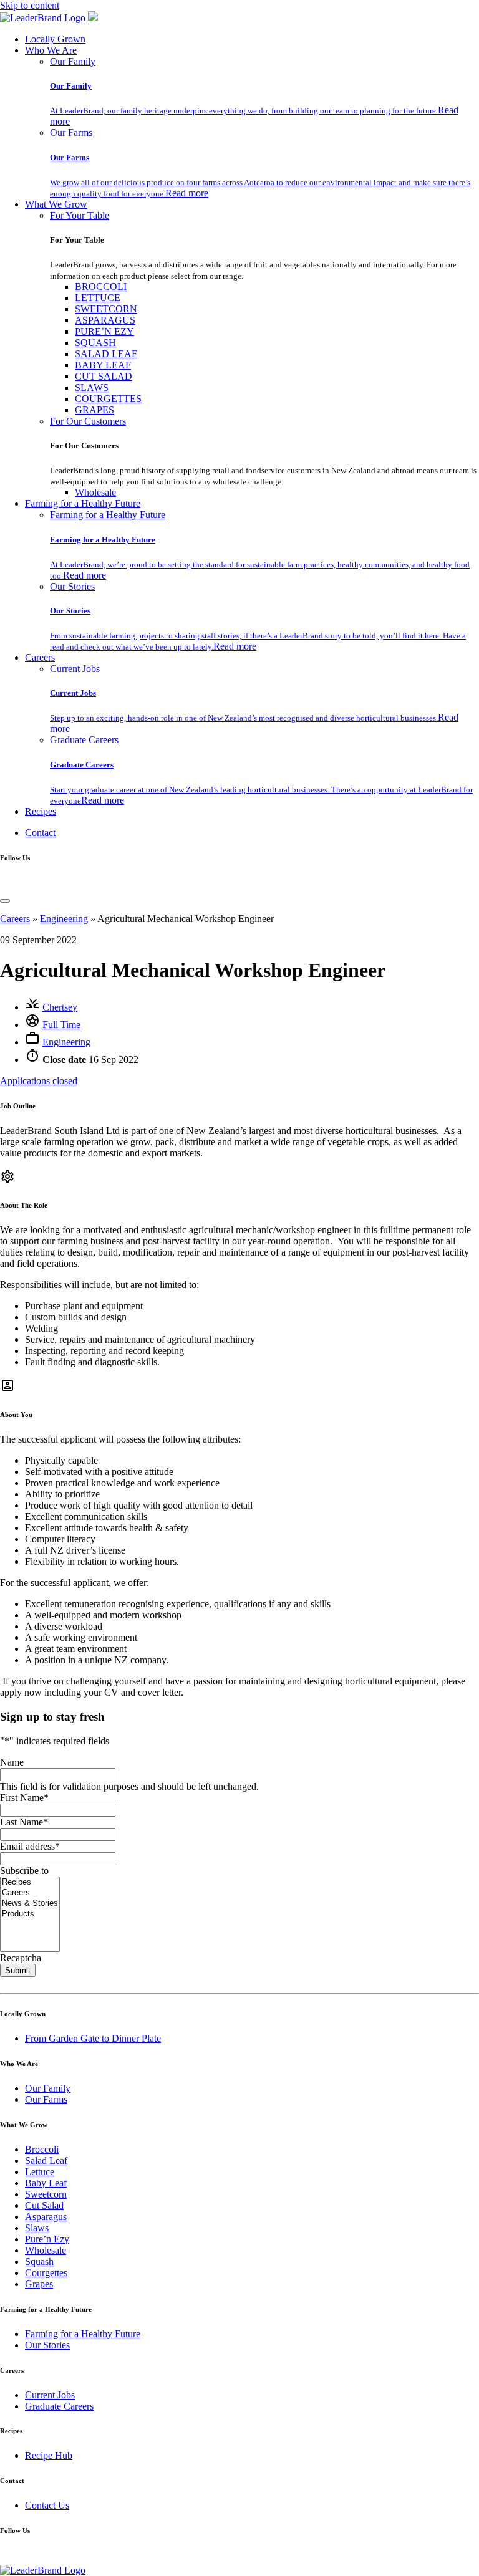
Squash (39, 2261)
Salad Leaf (46, 2160)
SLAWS (92, 387)
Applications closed (39, 1081)
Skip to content (30, 5)
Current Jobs (75, 669)
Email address (30, 1846)
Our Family (73, 61)
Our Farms (71, 132)
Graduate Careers (84, 740)
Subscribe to (24, 1871)
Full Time (61, 1025)
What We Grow (56, 204)
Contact (40, 833)
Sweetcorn (46, 2194)
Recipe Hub (49, 2455)
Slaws (37, 2228)
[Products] (30, 1914)
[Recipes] (30, 1882)
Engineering (64, 919)
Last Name (24, 1822)
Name (12, 1762)
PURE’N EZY (104, 331)
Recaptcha (21, 1958)
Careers (40, 657)
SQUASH (95, 343)
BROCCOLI (101, 286)
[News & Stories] (30, 1904)
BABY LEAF (103, 365)
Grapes (39, 2284)
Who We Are (51, 50)
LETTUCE (98, 298)
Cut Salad (44, 2205)
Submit (18, 1970)
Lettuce (40, 2172)
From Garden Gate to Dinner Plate (93, 2038)
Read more (187, 193)
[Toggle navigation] (5, 901)
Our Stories (72, 586)
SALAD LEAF (106, 354)
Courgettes (46, 2273)
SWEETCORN (106, 309)
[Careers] (30, 1893)
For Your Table (80, 215)
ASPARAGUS (105, 320)
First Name (24, 1798)
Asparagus (46, 2217)
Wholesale (95, 492)
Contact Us (47, 2505)
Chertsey (60, 1007)
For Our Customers (88, 421)
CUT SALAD (104, 376)
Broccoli (42, 2149)
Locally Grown (55, 39)
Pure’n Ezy (47, 2239)
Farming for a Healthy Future (83, 503)
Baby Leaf (46, 2183)
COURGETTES (108, 399)
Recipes (41, 811)
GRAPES (94, 410)
